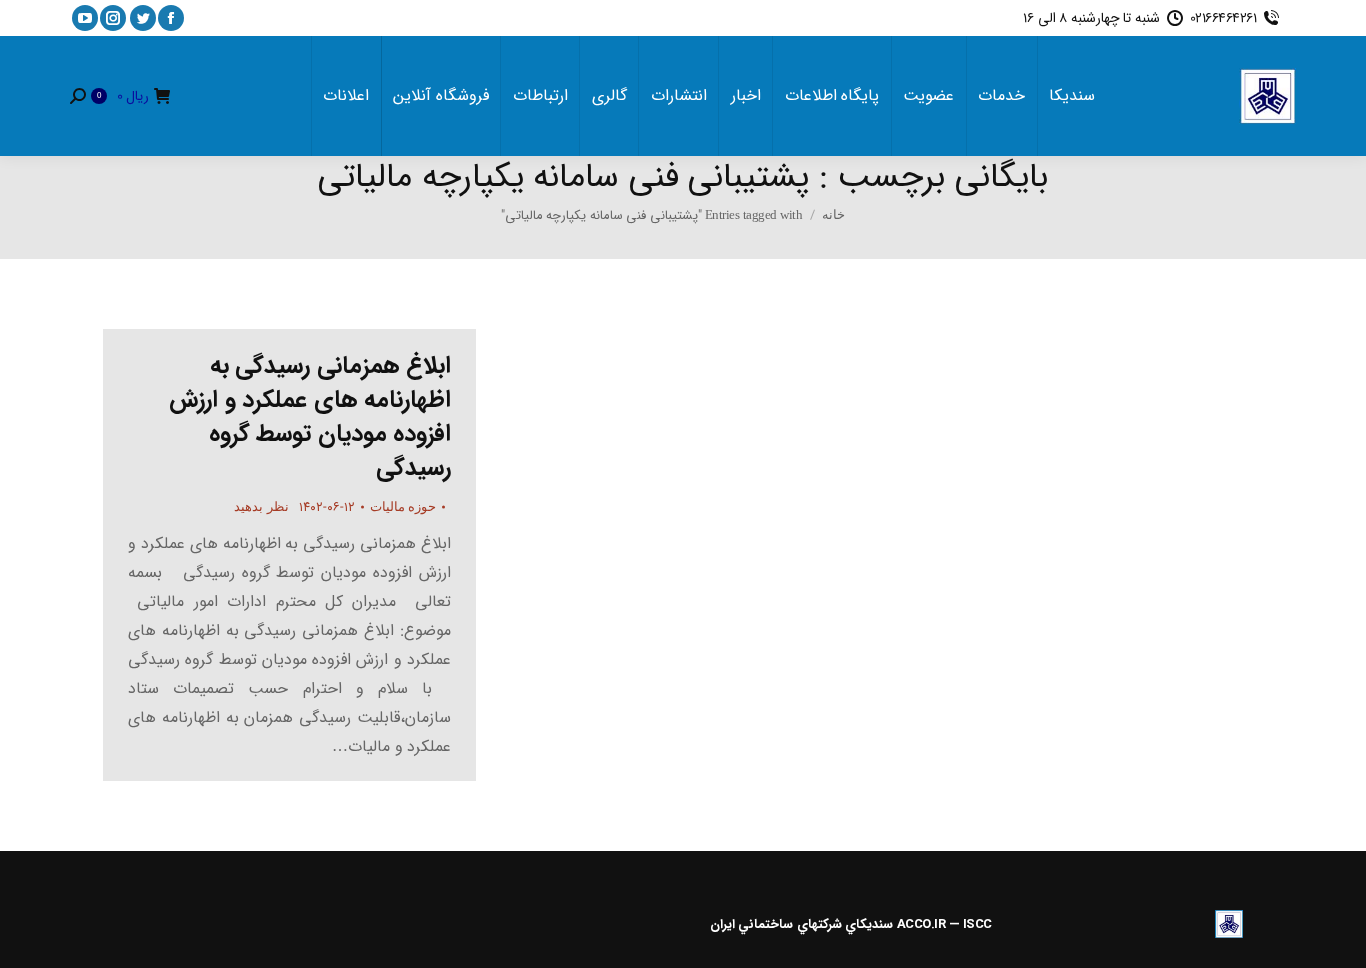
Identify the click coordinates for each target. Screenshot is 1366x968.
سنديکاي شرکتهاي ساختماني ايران (802, 924)
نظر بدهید (261, 506)
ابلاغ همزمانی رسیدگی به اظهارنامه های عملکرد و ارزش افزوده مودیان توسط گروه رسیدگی (310, 417)
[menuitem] (1072, 96)
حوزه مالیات (403, 506)
